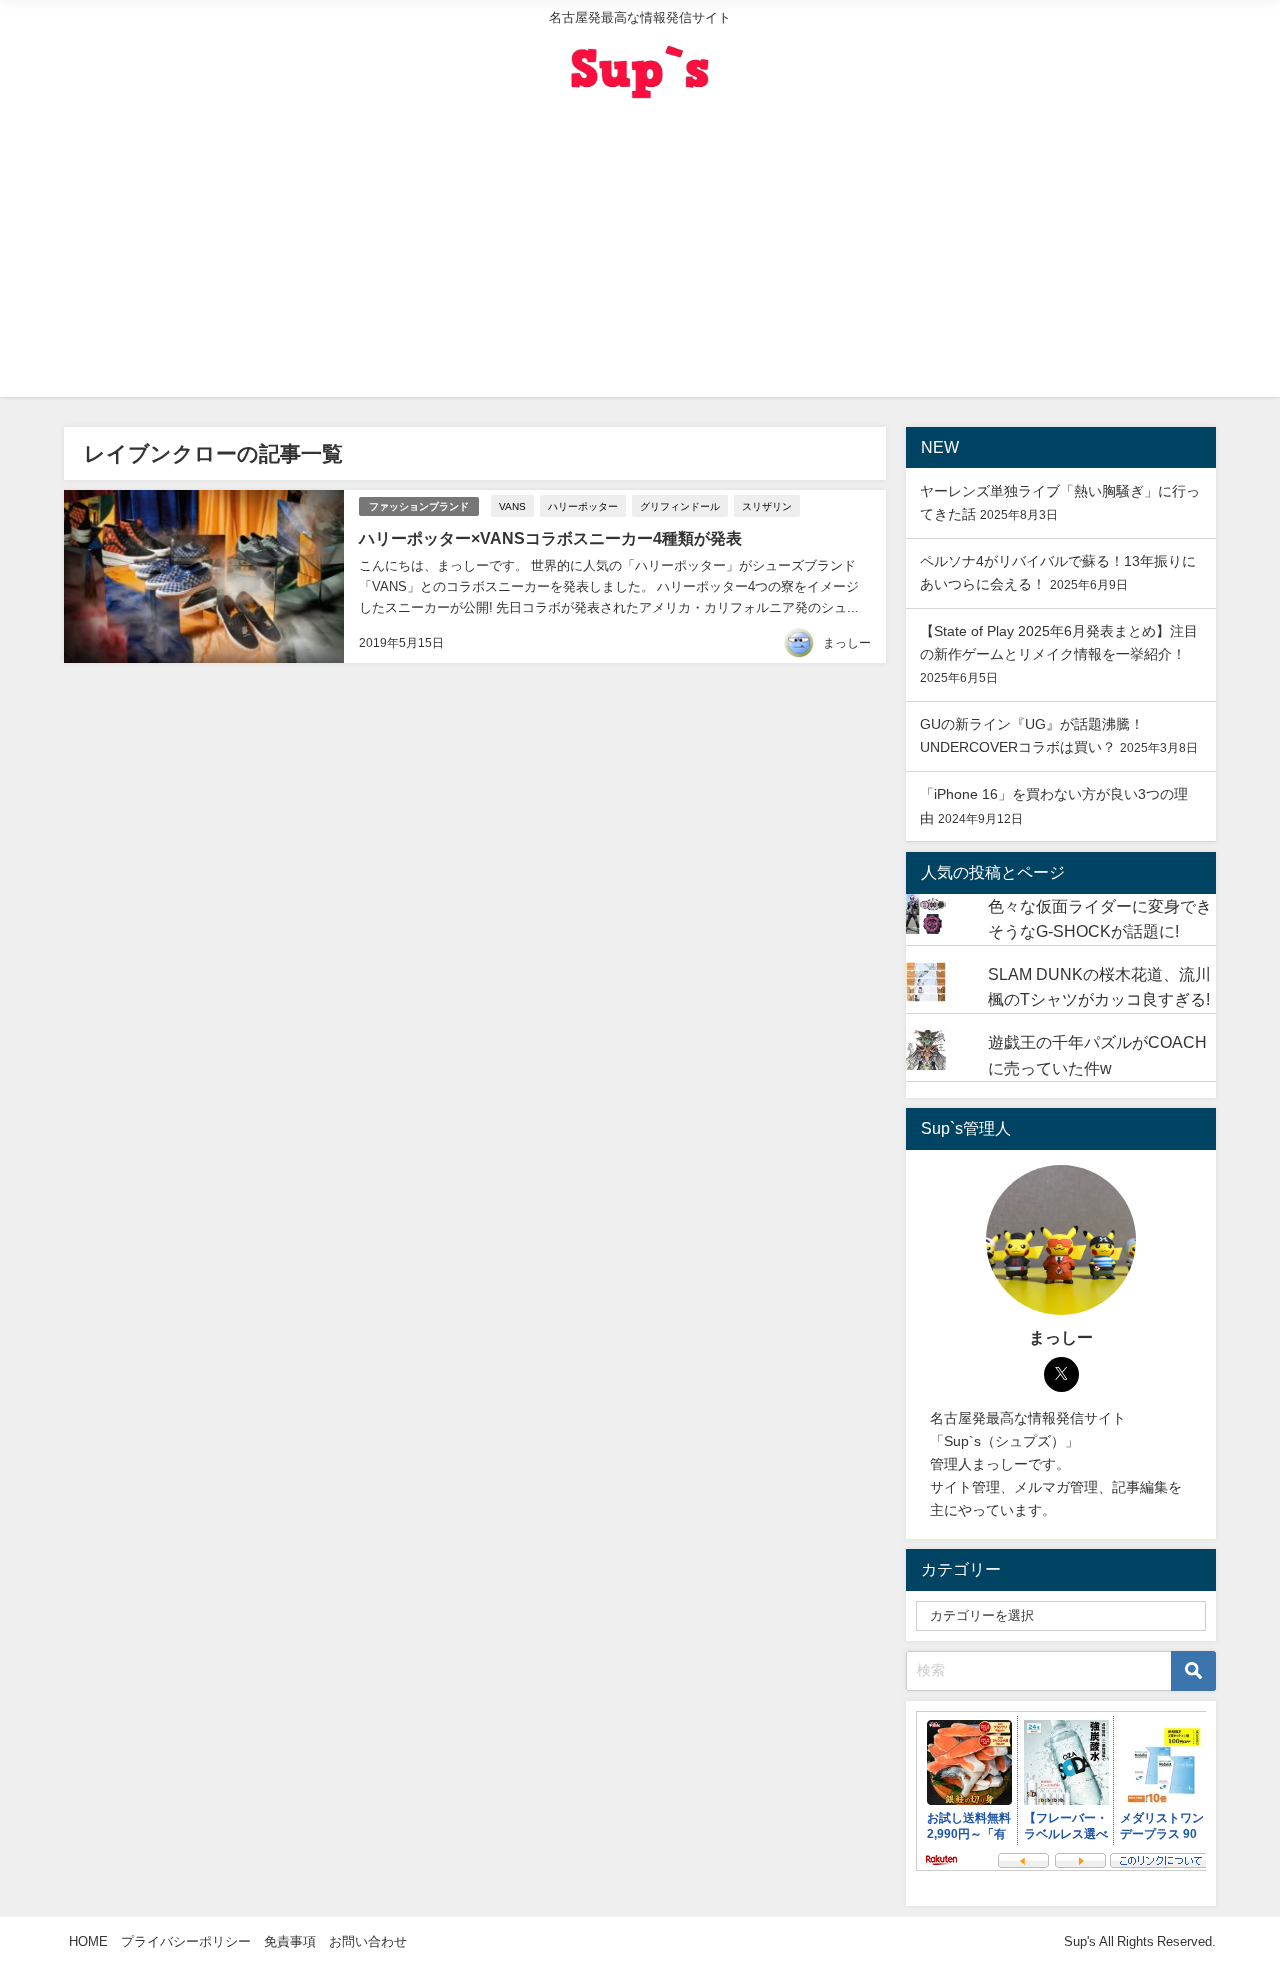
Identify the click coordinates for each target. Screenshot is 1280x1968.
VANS (512, 506)
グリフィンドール (680, 506)
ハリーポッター (583, 506)
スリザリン (767, 506)
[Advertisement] (640, 257)
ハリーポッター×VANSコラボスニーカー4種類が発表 (550, 538)
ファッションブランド (419, 506)
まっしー (847, 643)
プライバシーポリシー (186, 1941)
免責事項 (290, 1941)
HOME (88, 1941)
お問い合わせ (368, 1941)
